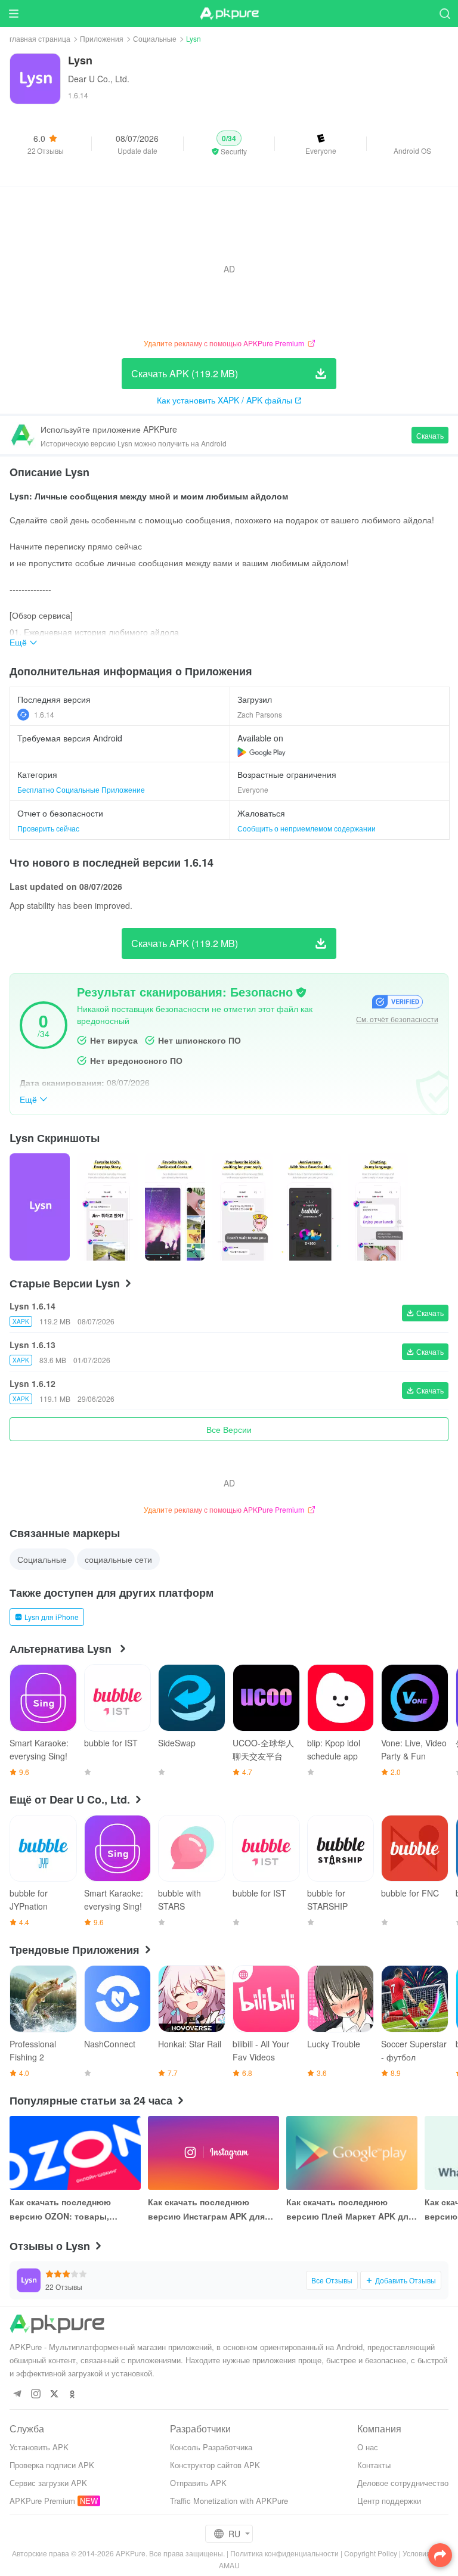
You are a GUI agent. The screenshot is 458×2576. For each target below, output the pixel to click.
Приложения (102, 38)
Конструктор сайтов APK (215, 2465)
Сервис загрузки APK (48, 2483)
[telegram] (17, 2395)
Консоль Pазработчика (211, 2447)
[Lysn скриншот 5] (378, 1207)
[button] (229, 144)
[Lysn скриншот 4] (310, 1207)
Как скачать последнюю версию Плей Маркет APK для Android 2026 (350, 2209)
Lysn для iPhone (52, 1617)
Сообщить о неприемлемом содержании (307, 828)
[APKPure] (229, 14)
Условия (417, 2553)
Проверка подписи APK (52, 2465)
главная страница (40, 38)
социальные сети (118, 1559)
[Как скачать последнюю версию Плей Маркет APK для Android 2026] (352, 2153)
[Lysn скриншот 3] (242, 1207)
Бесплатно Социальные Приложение (81, 789)
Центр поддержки (389, 2501)
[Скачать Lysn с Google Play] (262, 752)
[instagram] (35, 2395)
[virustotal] (301, 992)
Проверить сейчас (48, 828)
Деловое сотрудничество (403, 2483)
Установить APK (39, 2447)
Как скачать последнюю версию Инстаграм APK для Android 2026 (206, 2209)
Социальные (155, 38)
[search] (445, 13)
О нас (368, 2447)
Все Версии (229, 1429)
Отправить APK (198, 2483)
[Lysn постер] (40, 1207)
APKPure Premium (42, 2501)
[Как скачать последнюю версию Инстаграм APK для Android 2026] (213, 2153)
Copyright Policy (371, 2553)
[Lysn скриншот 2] (175, 1207)
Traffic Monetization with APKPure (229, 2501)
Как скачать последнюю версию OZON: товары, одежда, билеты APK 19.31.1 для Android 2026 (69, 2209)
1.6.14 (44, 714)
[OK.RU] (72, 2395)
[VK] (54, 2395)
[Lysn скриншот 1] (107, 1207)
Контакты (374, 2465)
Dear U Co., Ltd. (99, 79)
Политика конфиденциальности (284, 2553)
